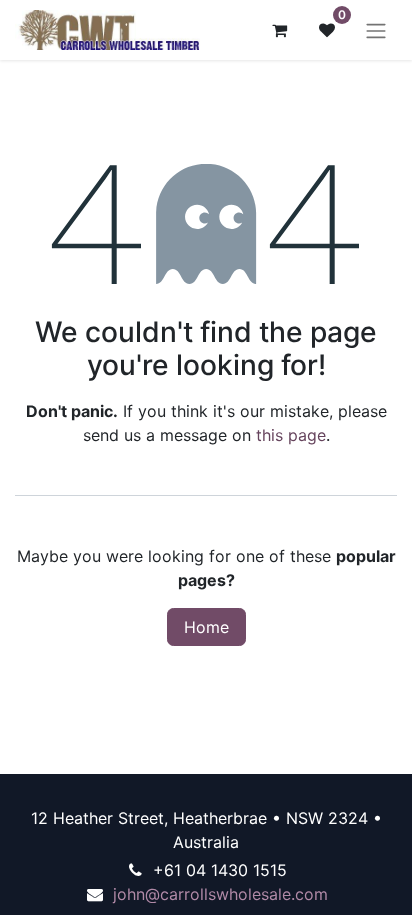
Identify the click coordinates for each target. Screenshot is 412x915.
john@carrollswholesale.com (220, 894)
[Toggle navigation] (376, 30)
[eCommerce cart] (279, 30)
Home (206, 627)
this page (291, 435)
